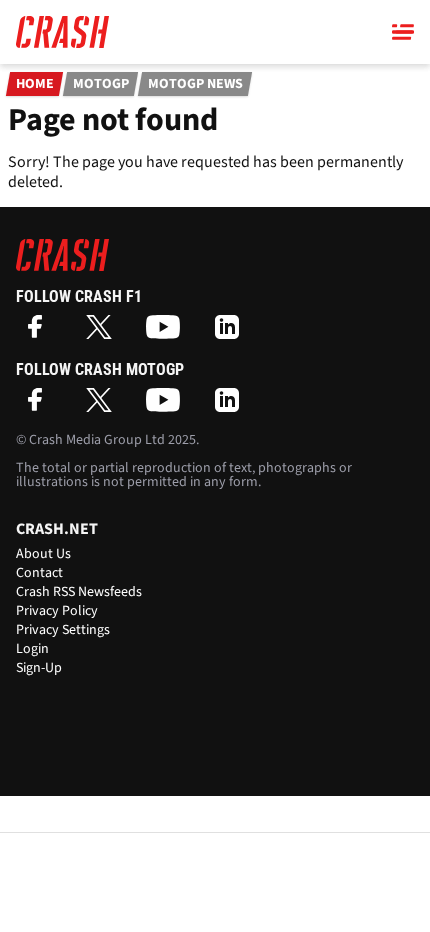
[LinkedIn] (232, 333)
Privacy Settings (63, 630)
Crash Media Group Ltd (97, 440)
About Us (43, 554)
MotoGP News (195, 84)
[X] (104, 333)
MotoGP (101, 84)
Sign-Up (39, 668)
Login (32, 649)
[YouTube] (168, 333)
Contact (39, 573)
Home (35, 84)
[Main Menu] (403, 32)
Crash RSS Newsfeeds (79, 592)
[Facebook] (40, 333)
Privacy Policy (57, 611)
